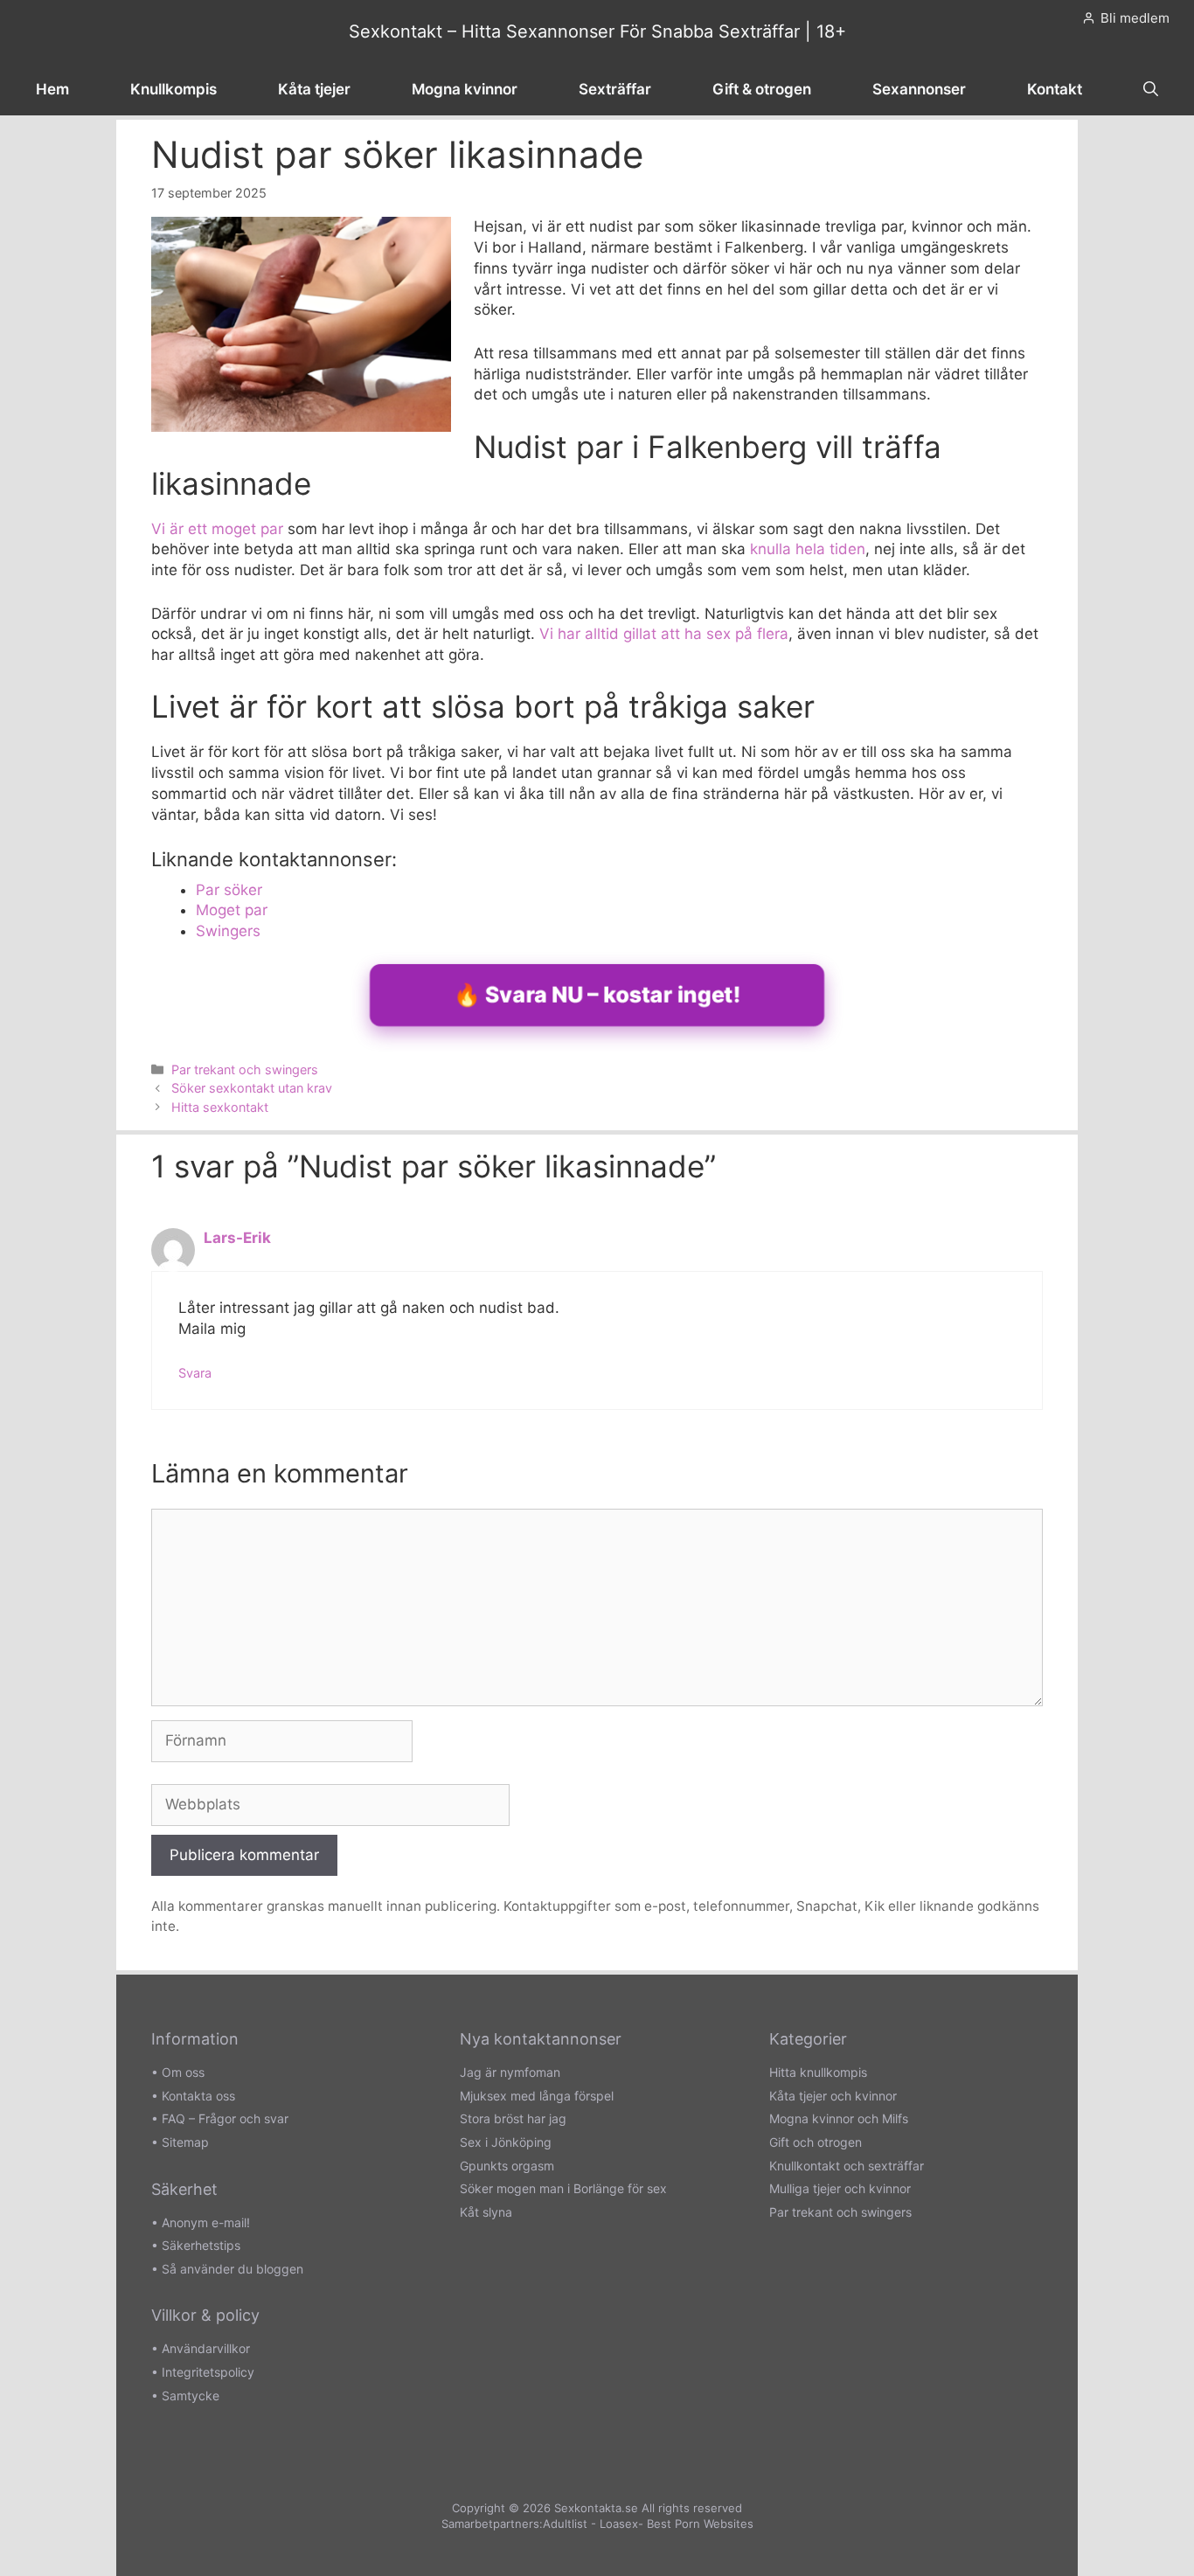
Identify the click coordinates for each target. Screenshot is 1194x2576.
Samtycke (191, 2395)
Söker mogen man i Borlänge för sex (563, 2188)
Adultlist (565, 2524)
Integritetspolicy (208, 2372)
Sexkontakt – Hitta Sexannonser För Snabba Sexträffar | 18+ (597, 31)
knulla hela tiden (808, 549)
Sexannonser (919, 89)
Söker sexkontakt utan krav (252, 1088)
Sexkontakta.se (596, 2508)
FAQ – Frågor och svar (225, 2118)
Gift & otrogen (762, 89)
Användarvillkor (206, 2348)
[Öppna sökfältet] (1151, 89)
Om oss (183, 2072)
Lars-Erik (237, 1238)
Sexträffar (615, 89)
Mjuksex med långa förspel (537, 2096)
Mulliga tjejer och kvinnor (840, 2188)
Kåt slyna (486, 2212)
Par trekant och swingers (245, 1069)
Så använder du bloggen (233, 2269)
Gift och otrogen (816, 2142)
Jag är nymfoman (510, 2072)
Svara (195, 1373)
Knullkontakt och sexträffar (847, 2166)
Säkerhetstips (201, 2245)
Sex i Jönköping (506, 2142)
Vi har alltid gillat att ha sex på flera (664, 634)
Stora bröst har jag (513, 2118)
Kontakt (1055, 89)
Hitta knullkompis (818, 2072)
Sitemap (185, 2142)
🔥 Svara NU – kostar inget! (597, 995)
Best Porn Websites (700, 2524)
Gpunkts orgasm (507, 2166)
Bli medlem (1135, 18)
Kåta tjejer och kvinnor (833, 2096)
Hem (52, 89)
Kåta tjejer (314, 89)
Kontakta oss (198, 2096)
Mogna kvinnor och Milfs (839, 2118)
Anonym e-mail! (206, 2222)
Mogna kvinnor (465, 89)
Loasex (619, 2524)
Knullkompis (174, 89)
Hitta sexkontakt (220, 1107)
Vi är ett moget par (217, 529)
